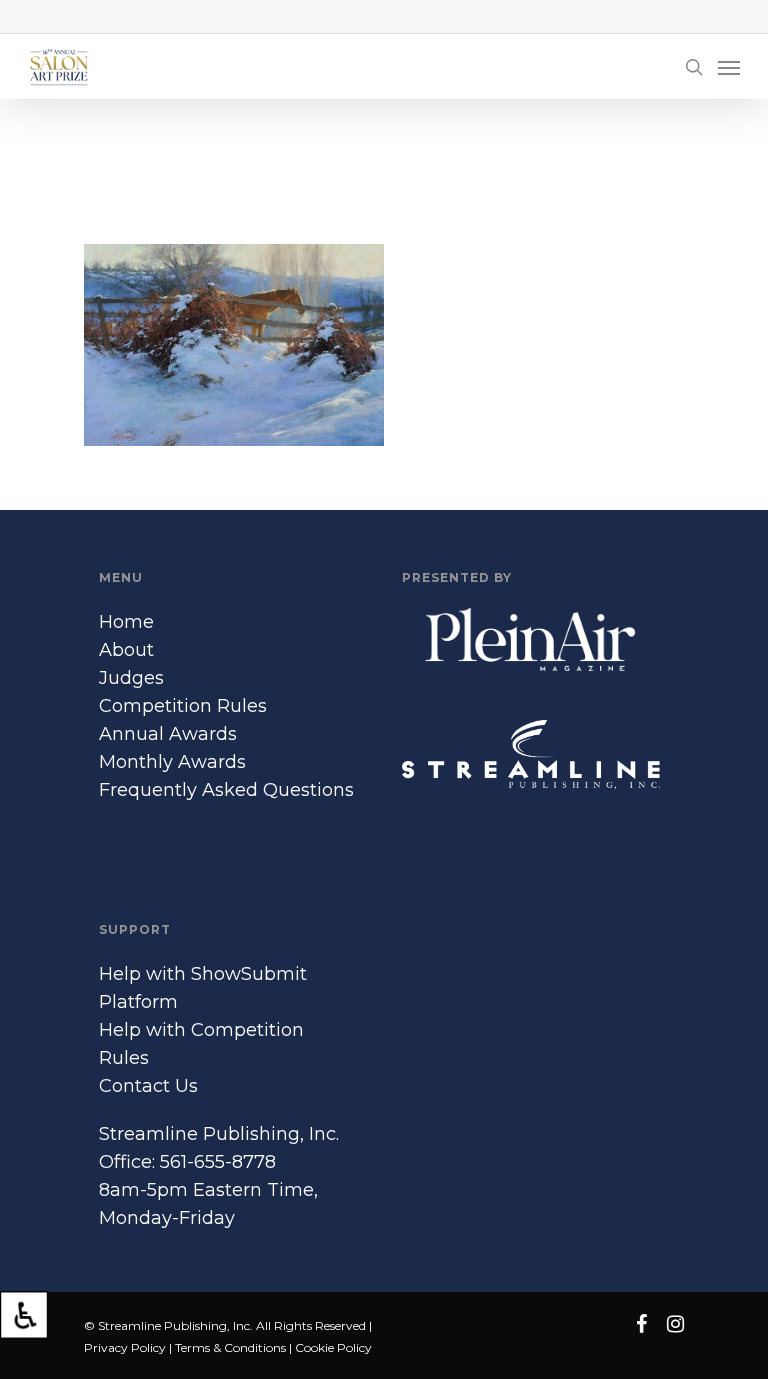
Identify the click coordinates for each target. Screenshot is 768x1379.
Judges (131, 678)
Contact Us (148, 1086)
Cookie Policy (333, 1347)
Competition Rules (183, 706)
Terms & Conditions (230, 1347)
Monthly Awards (172, 762)
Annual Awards (168, 734)
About (126, 650)
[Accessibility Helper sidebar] (24, 1315)
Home (126, 622)
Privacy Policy (125, 1347)
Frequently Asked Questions (226, 790)
